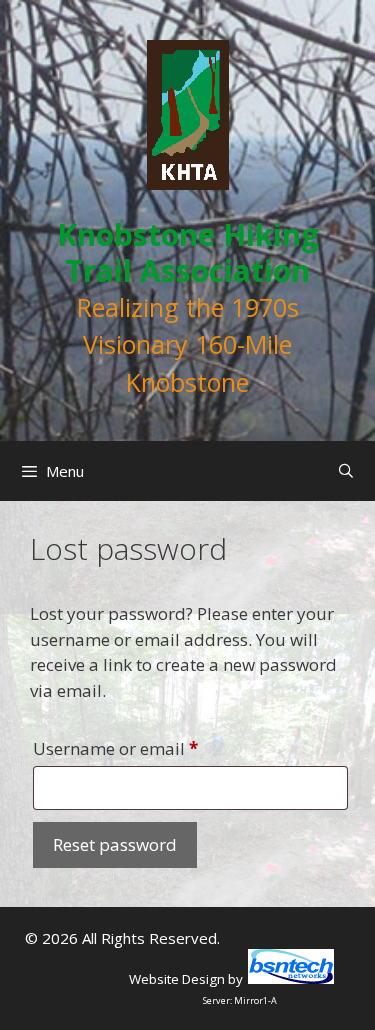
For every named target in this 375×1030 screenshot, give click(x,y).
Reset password (115, 844)
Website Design (177, 979)
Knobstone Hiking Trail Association (188, 252)
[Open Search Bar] (346, 471)
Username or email (151, 748)
